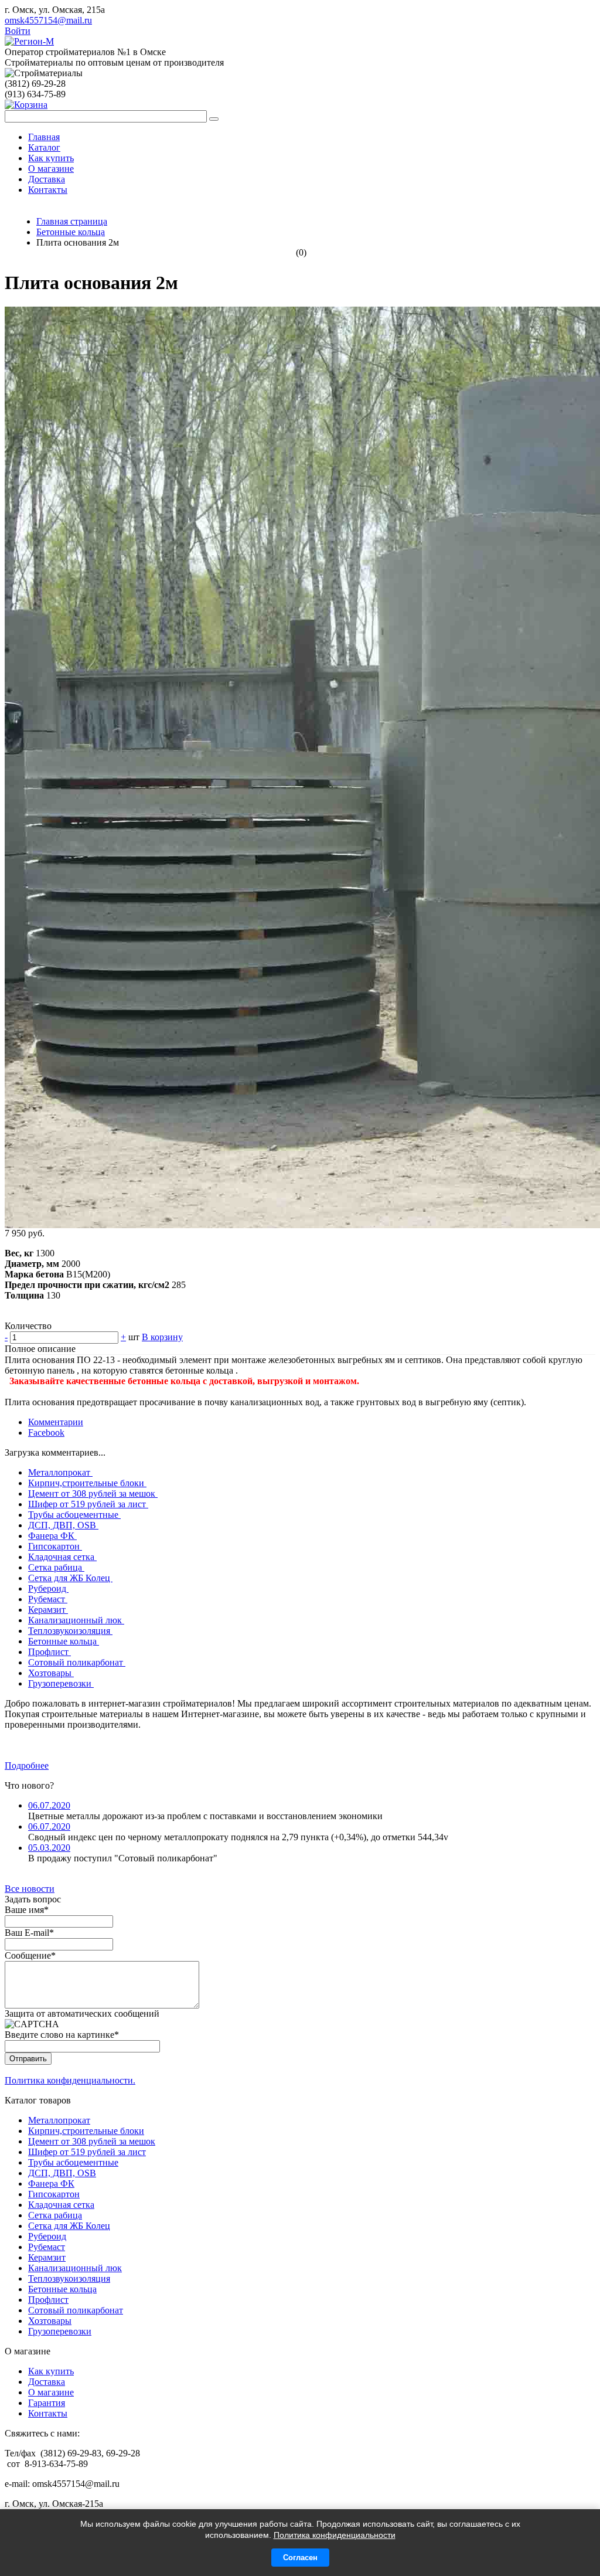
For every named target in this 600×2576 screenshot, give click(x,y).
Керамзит (48, 1610)
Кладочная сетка (62, 1557)
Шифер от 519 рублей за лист (88, 1504)
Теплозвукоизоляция (70, 1631)
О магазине (51, 169)
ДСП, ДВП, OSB (63, 1525)
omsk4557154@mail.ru (48, 20)
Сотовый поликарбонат (77, 1662)
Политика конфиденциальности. (70, 2080)
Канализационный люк (76, 1620)
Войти (18, 31)
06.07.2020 (49, 1805)
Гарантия (47, 2403)
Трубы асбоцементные (74, 1515)
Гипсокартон (55, 1546)
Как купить (51, 158)
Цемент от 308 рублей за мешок (93, 1493)
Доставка (47, 179)
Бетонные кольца (64, 1641)
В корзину (162, 1337)
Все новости (30, 1889)
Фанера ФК (52, 1536)
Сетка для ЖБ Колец (70, 1578)
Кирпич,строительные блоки (87, 1483)
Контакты (48, 190)
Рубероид (48, 1588)
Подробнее (27, 1766)
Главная (44, 137)
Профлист (50, 1652)
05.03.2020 (49, 1848)
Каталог (44, 147)
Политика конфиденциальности (335, 2535)
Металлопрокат (60, 1472)
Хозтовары (51, 1673)
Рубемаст (48, 1599)
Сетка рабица (56, 1567)
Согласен (300, 2558)
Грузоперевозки (61, 1683)
